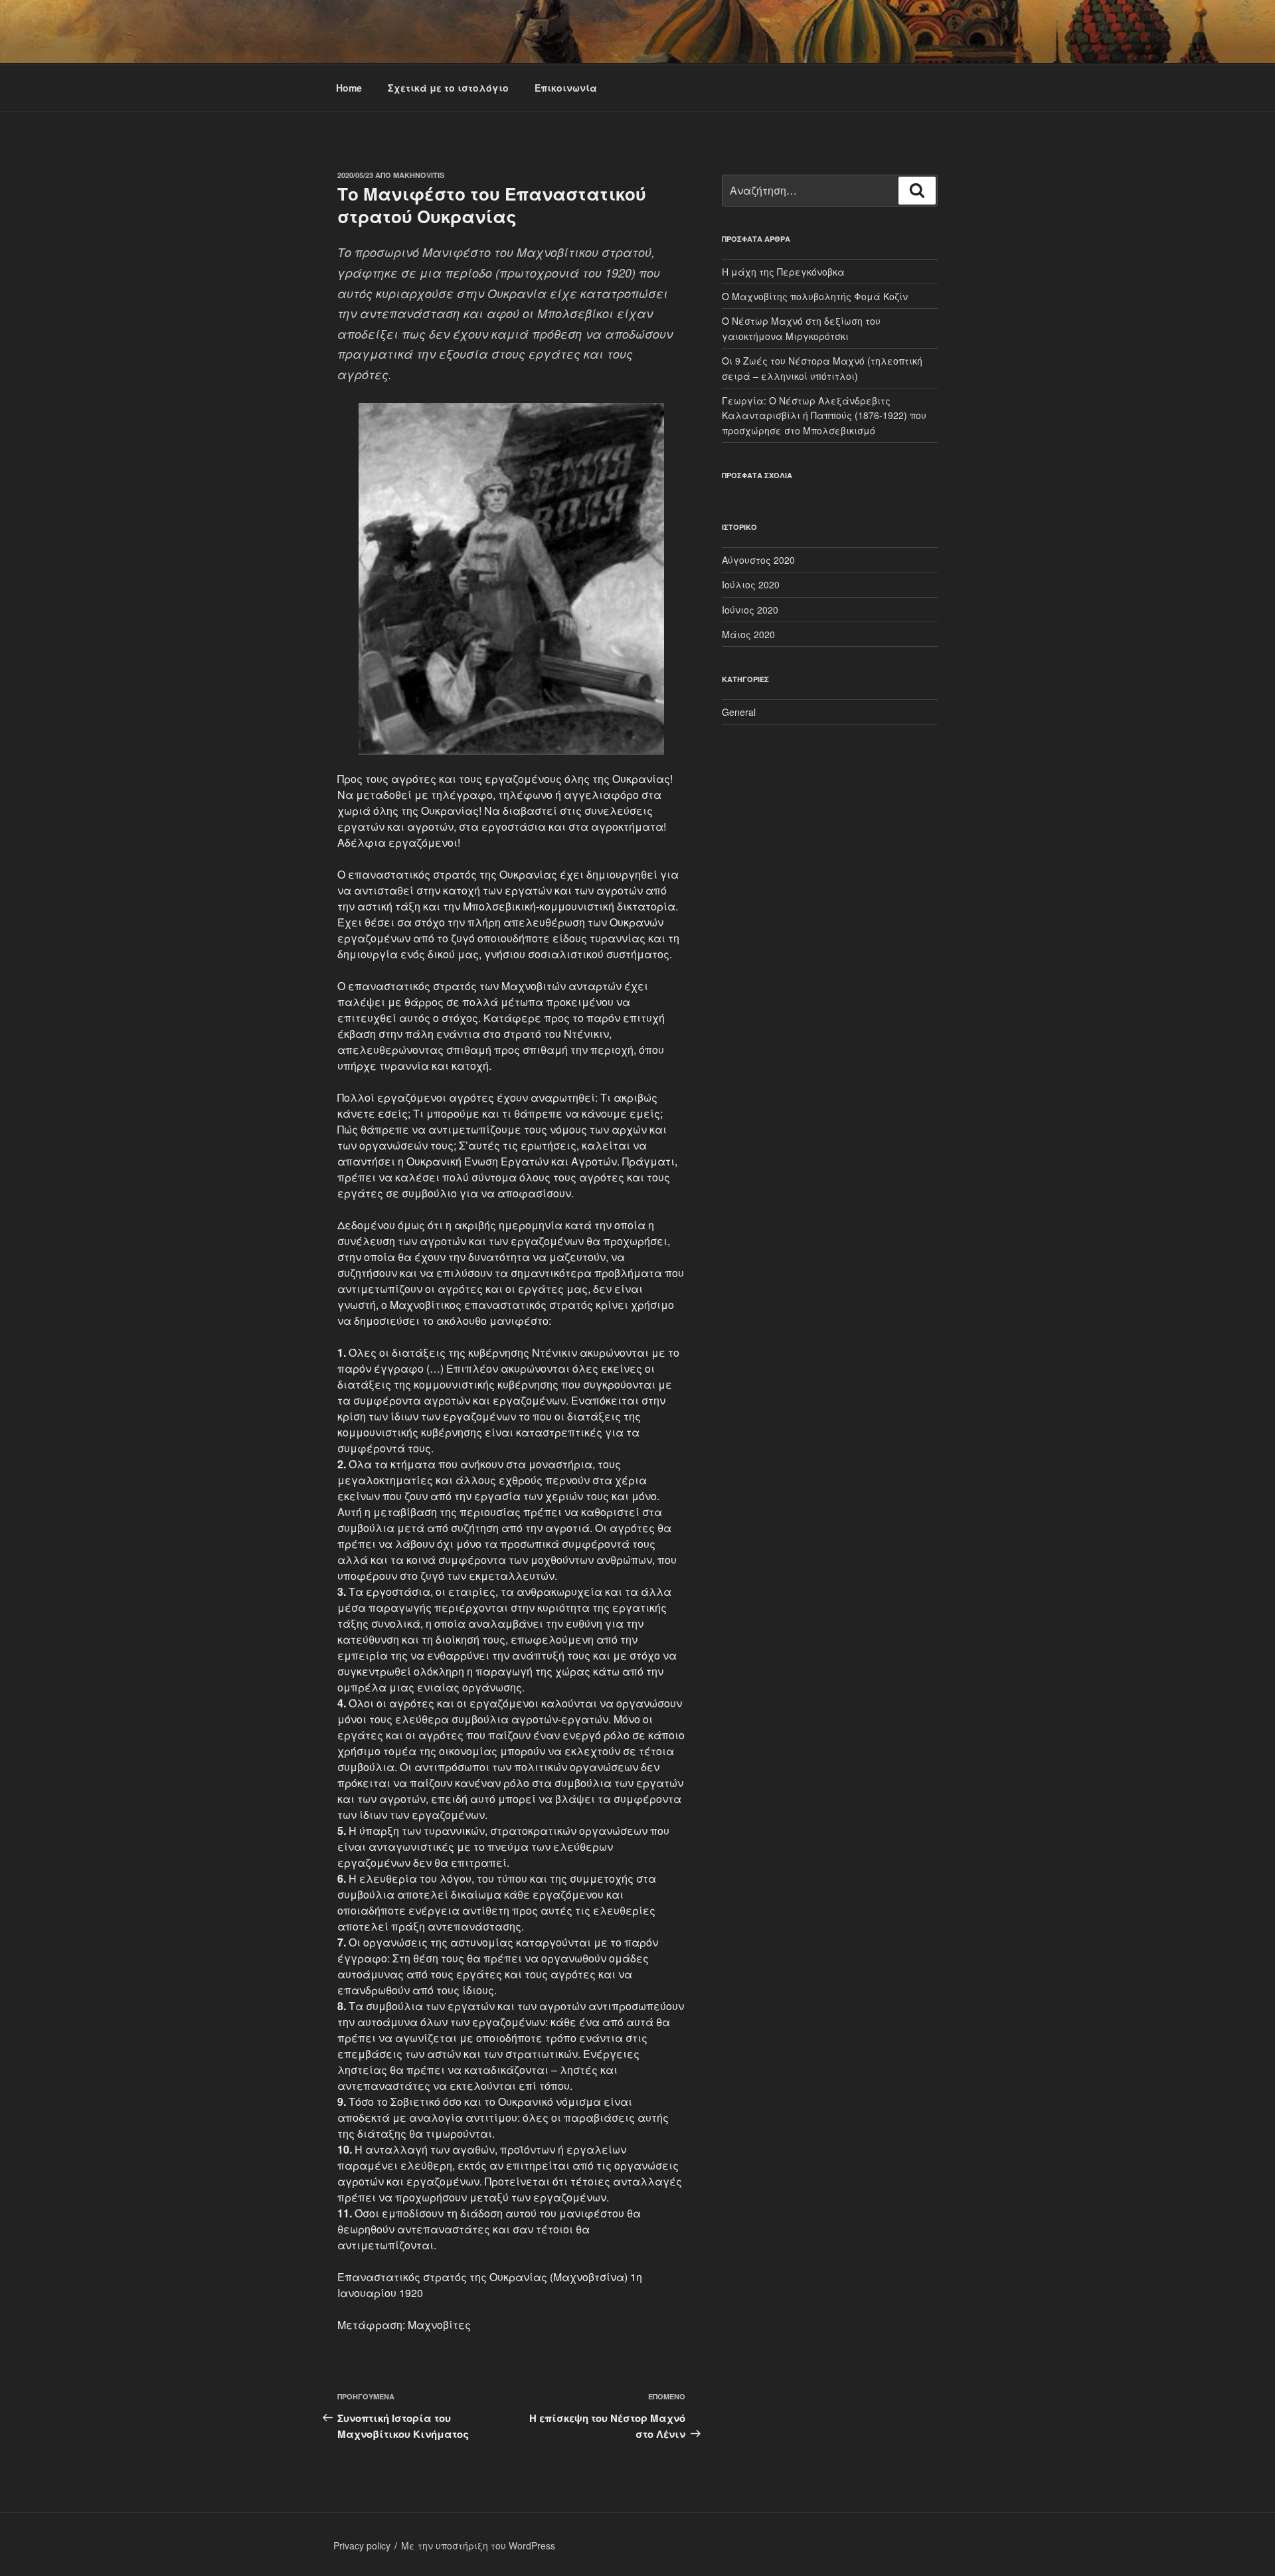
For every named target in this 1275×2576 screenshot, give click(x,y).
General (739, 712)
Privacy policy (362, 2545)
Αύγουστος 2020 (758, 560)
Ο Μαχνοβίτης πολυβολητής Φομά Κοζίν (815, 296)
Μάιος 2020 (748, 634)
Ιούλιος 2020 (751, 584)
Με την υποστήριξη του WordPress (478, 2545)
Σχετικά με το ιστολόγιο (448, 88)
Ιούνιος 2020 (750, 610)
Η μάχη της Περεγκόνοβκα (783, 272)
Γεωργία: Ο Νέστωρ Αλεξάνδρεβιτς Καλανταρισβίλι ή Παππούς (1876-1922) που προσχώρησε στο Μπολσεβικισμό (824, 415)
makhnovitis (419, 175)
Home (349, 88)
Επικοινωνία (566, 88)
